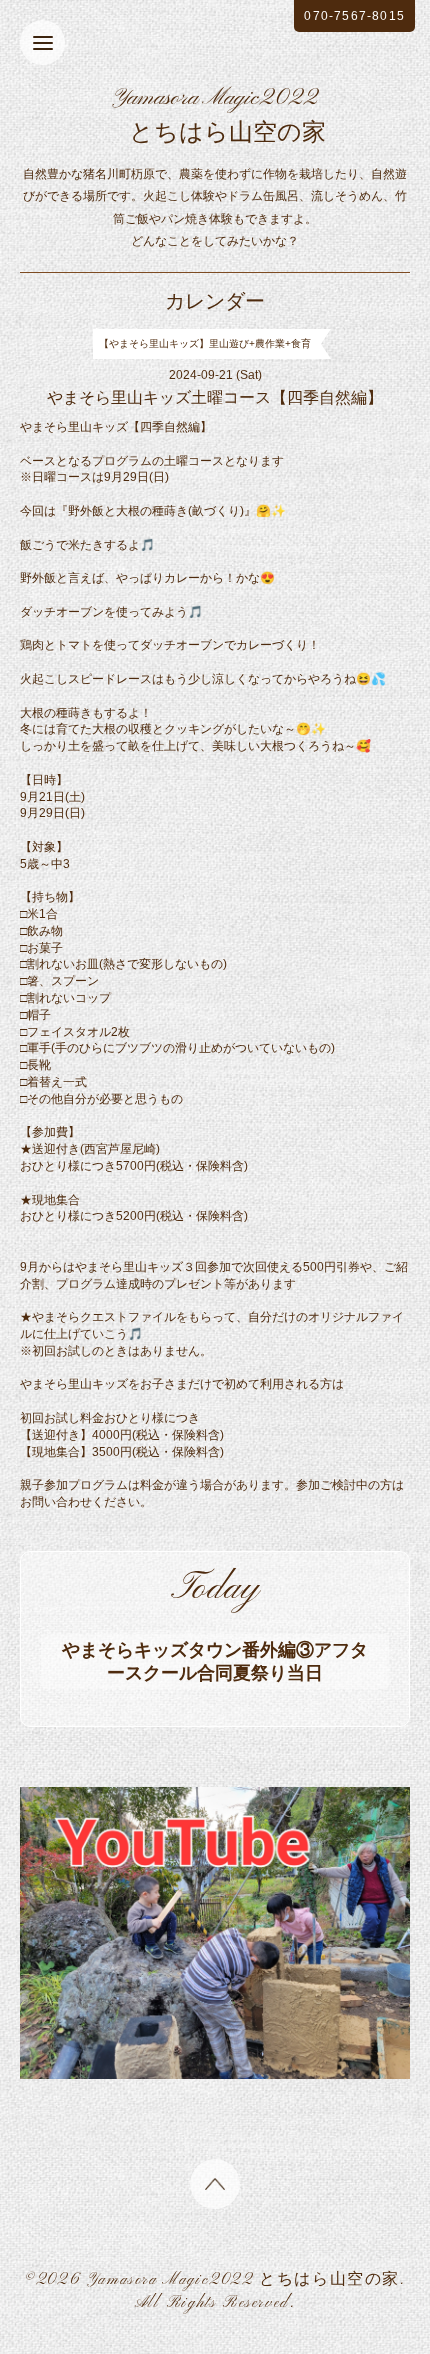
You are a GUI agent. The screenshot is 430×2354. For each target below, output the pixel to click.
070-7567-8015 (354, 16)
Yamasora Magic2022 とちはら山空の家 (243, 2280)
